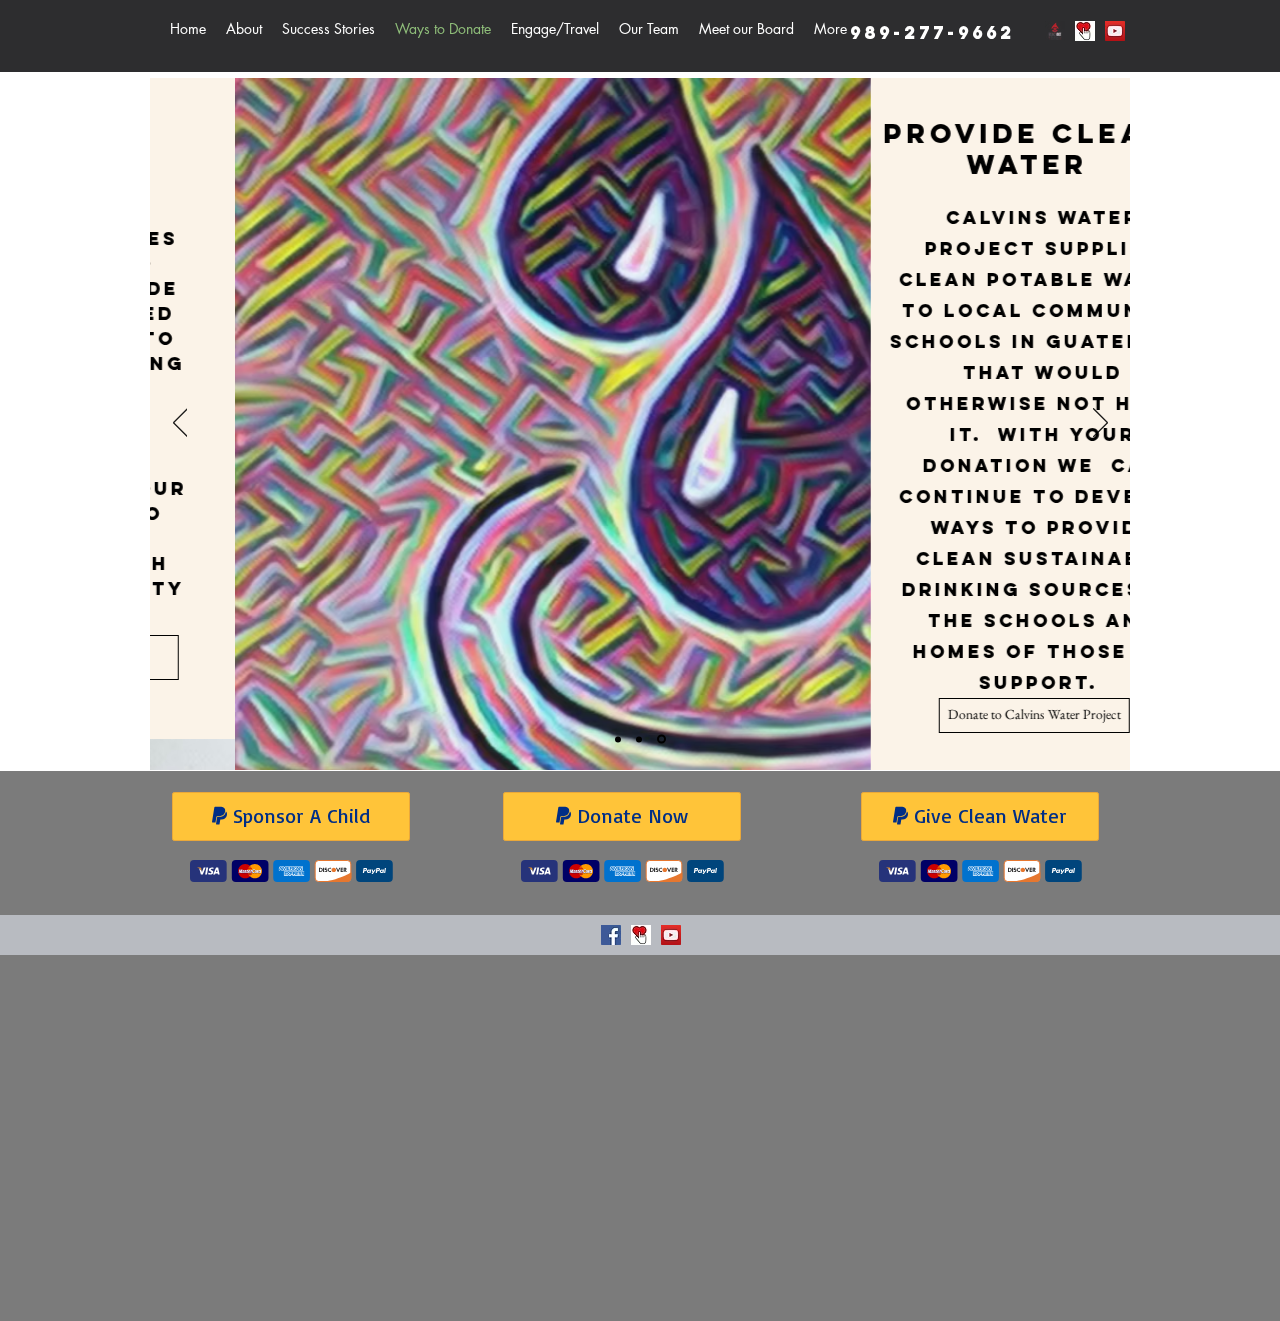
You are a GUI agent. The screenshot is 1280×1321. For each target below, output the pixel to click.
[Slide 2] (639, 739)
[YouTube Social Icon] (1115, 31)
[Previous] (180, 424)
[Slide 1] (618, 739)
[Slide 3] (661, 739)
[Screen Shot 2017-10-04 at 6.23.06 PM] (1085, 31)
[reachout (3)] (1055, 31)
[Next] (1100, 424)
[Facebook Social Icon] (611, 935)
